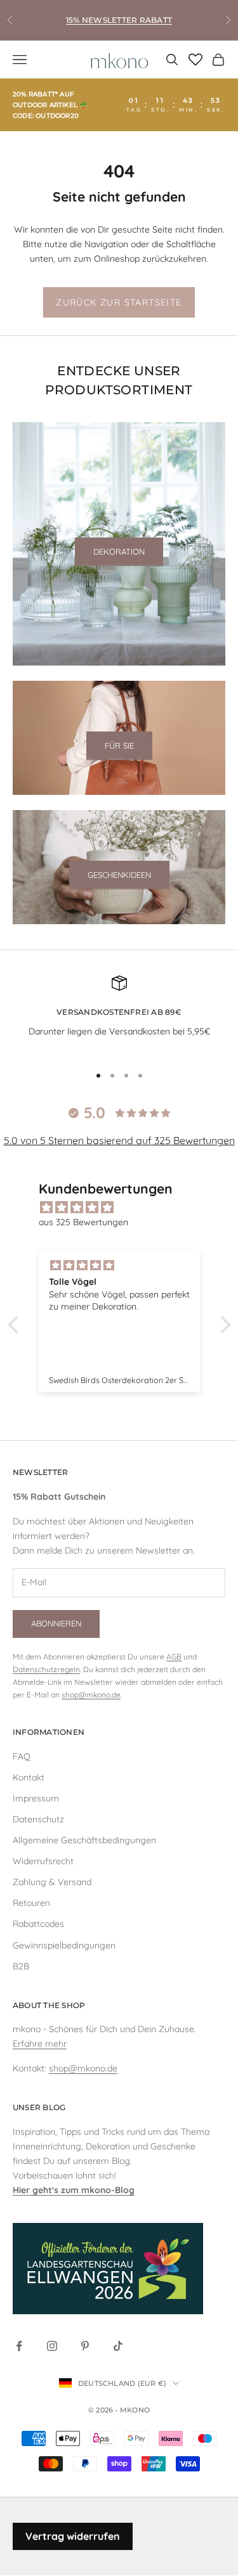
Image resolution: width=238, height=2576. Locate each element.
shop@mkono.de (91, 1695)
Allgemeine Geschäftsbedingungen (84, 1840)
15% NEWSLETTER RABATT (119, 20)
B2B (21, 1966)
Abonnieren (56, 1623)
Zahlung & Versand (52, 1882)
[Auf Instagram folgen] (52, 2346)
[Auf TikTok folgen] (118, 2346)
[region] (119, 1014)
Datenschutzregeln (46, 1669)
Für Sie (119, 745)
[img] (126, 1207)
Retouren (31, 1903)
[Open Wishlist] (195, 60)
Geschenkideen (119, 875)
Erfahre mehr (40, 2044)
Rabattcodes (38, 1924)
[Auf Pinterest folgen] (85, 2346)
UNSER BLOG (39, 2107)
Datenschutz (38, 1819)
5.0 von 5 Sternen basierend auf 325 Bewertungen (119, 1140)
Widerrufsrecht (43, 1861)
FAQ (22, 1756)
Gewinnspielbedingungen (64, 1945)
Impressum (36, 1798)
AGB (174, 1657)
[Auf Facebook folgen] (19, 2346)
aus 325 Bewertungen (83, 1222)
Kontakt (29, 1777)
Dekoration (119, 551)
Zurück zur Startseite (119, 302)
